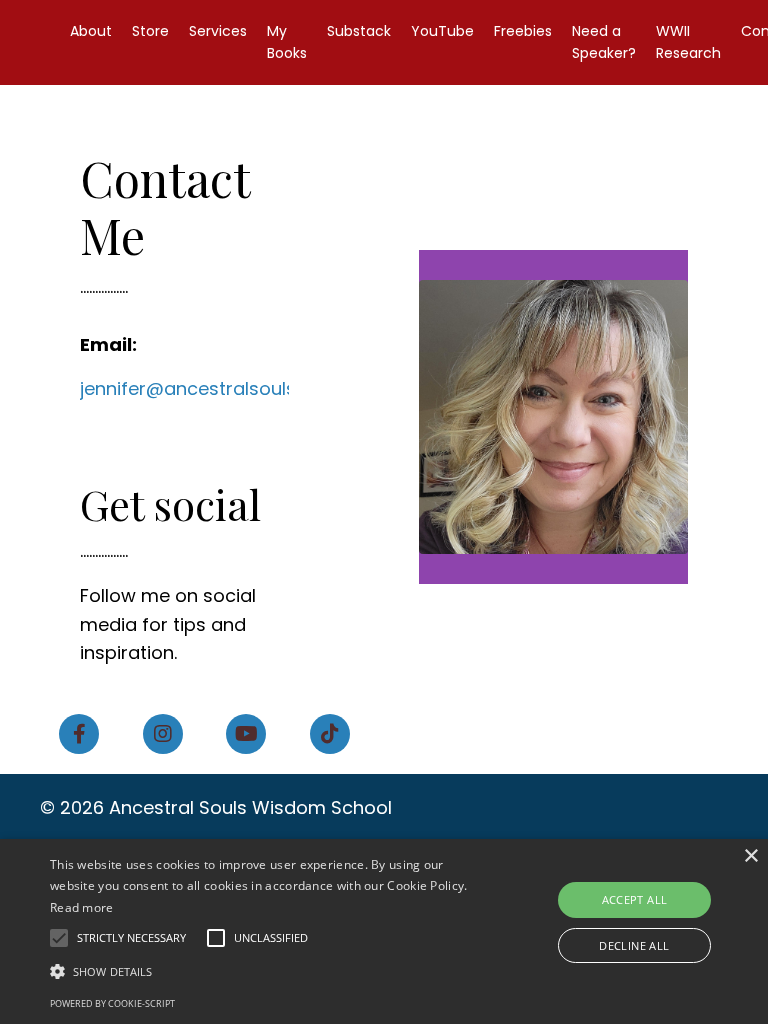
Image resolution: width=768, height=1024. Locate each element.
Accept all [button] (635, 899)
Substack (359, 31)
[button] (267, 971)
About (91, 31)
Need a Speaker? (604, 42)
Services (218, 31)
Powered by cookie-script (112, 1003)
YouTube (442, 31)
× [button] (750, 856)
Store (150, 31)
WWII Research (688, 42)
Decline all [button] (634, 945)
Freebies (523, 31)
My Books (287, 42)
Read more (82, 907)
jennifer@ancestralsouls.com (210, 388)
